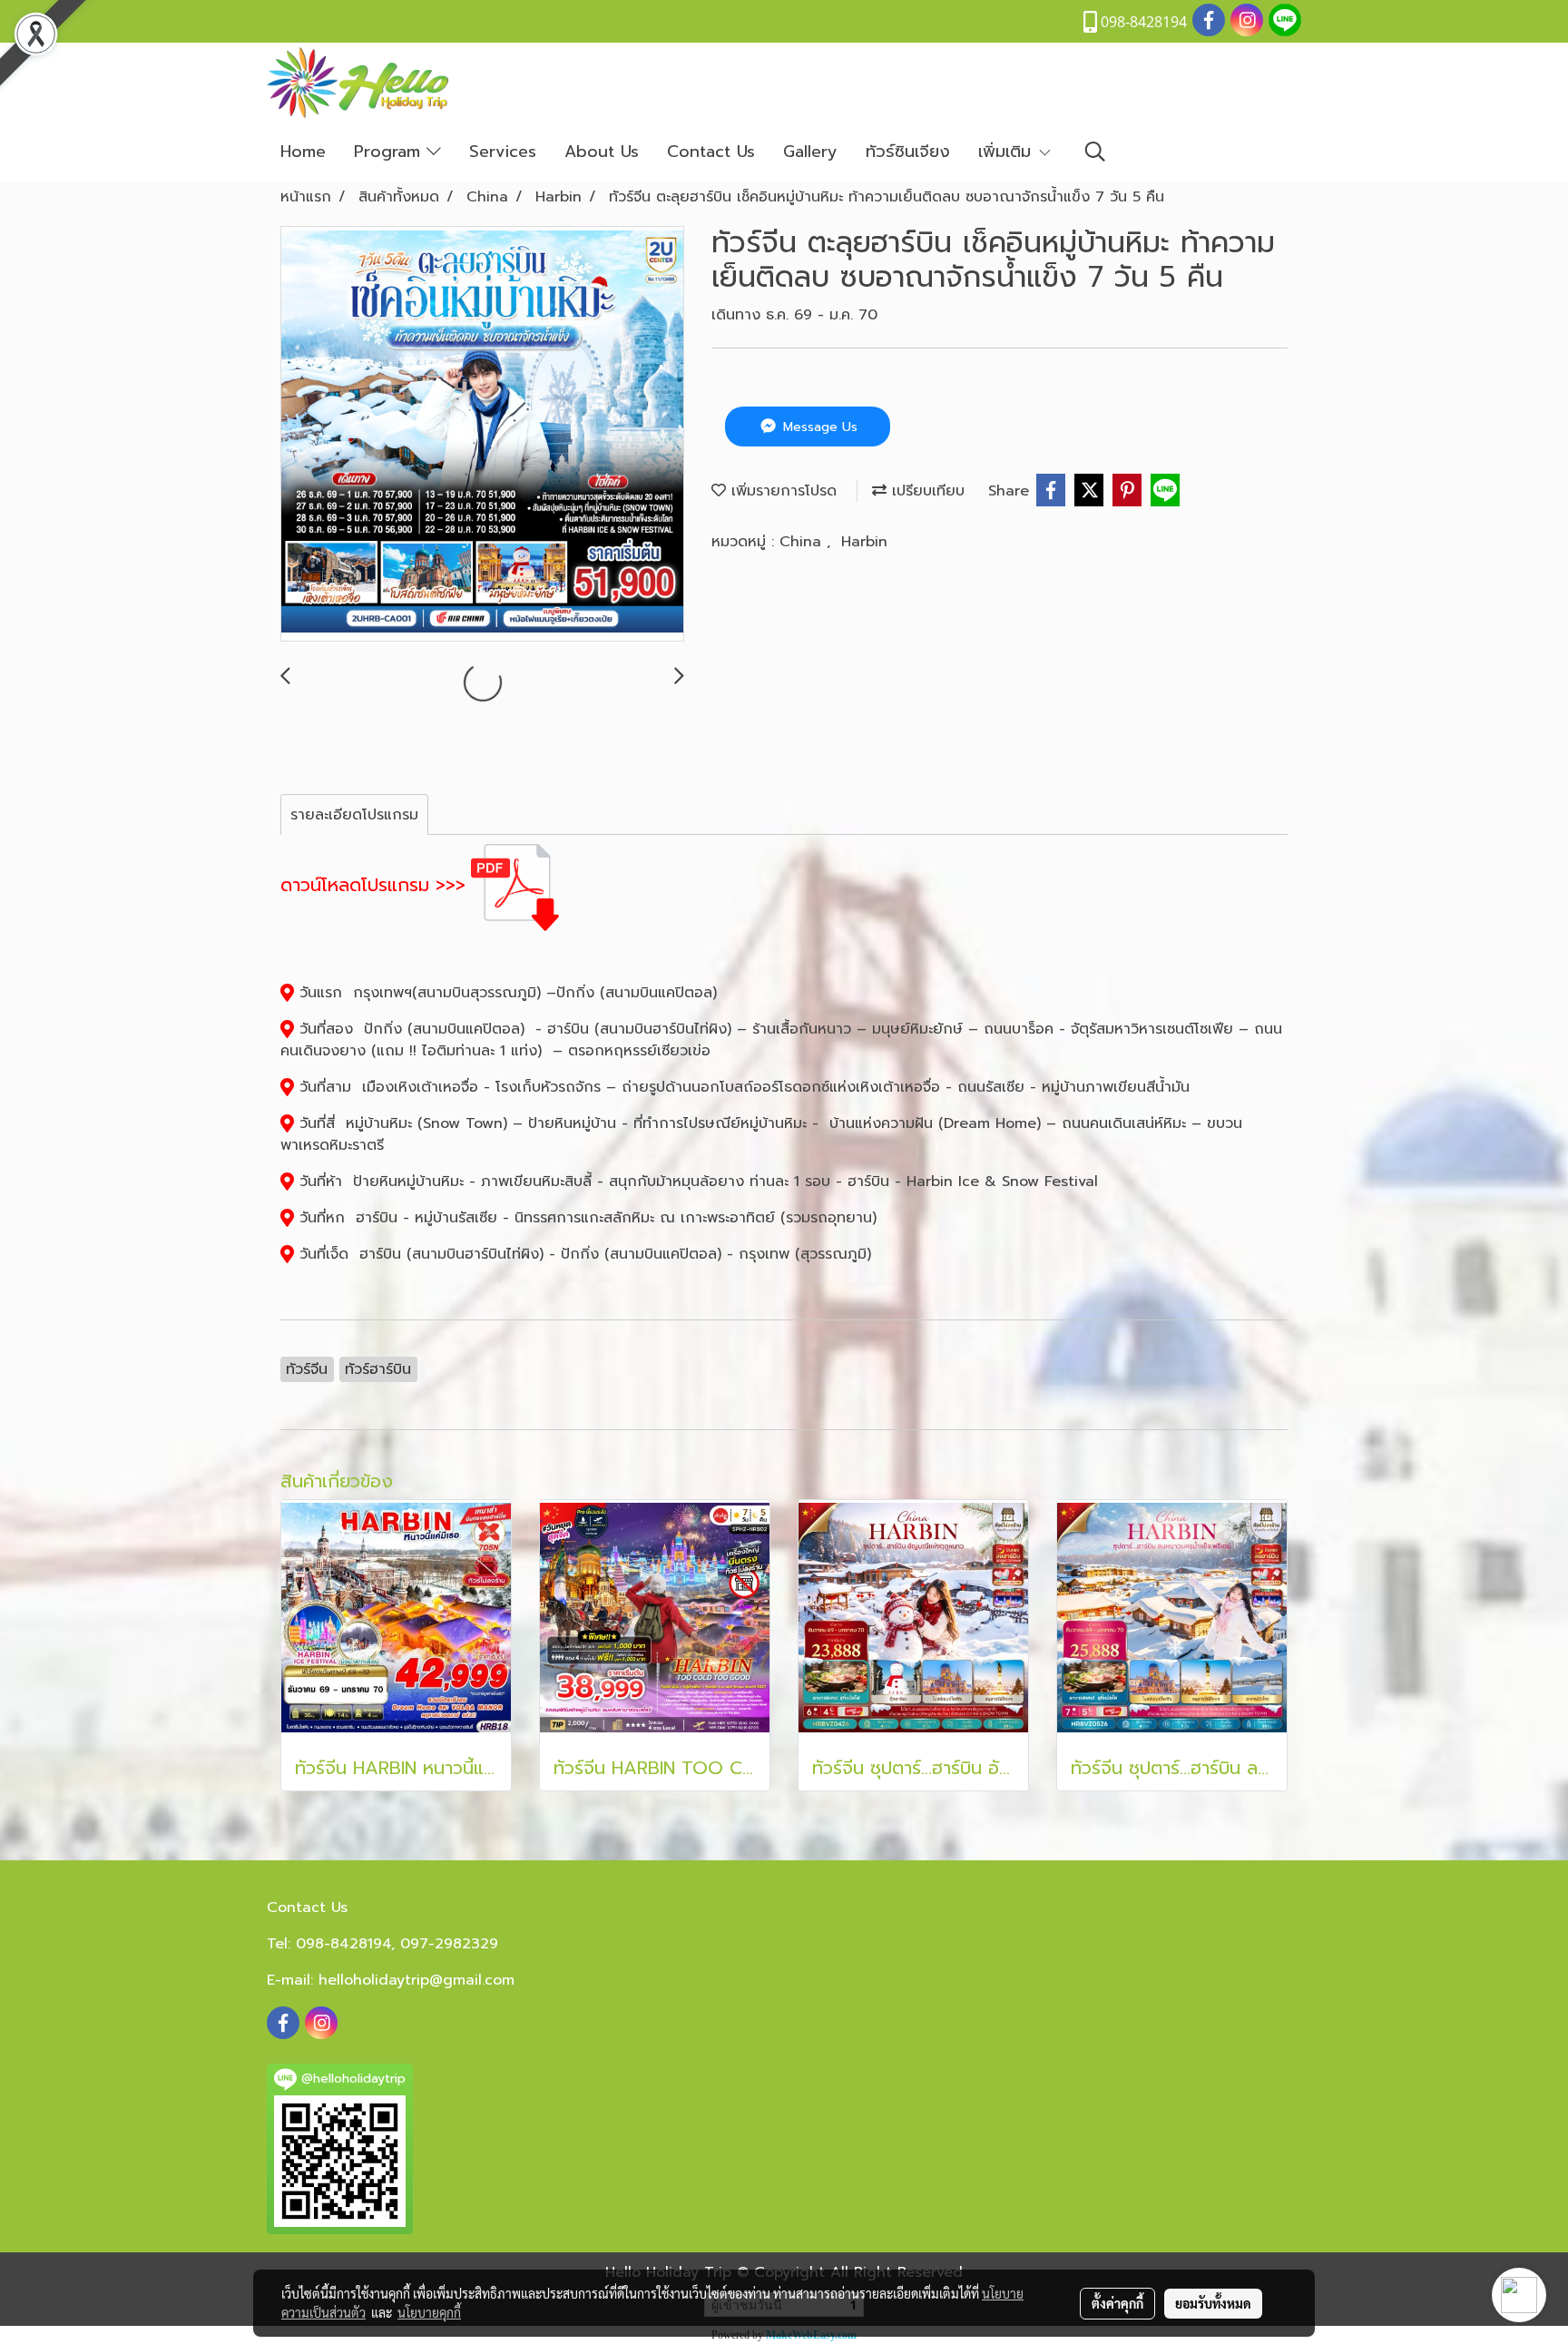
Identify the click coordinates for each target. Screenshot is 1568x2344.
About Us (602, 152)
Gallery (810, 152)
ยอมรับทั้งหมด (1213, 2303)
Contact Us (711, 152)
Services (503, 152)
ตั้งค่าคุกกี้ (1117, 2303)
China (803, 542)
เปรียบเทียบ (926, 491)
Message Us (818, 427)
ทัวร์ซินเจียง (908, 152)
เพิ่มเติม (1008, 152)
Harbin (864, 542)
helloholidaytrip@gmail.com (416, 1980)
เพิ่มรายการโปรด (781, 491)
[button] (1095, 152)
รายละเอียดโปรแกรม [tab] (354, 815)
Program (390, 152)
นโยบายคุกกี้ (429, 2312)
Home (303, 152)
